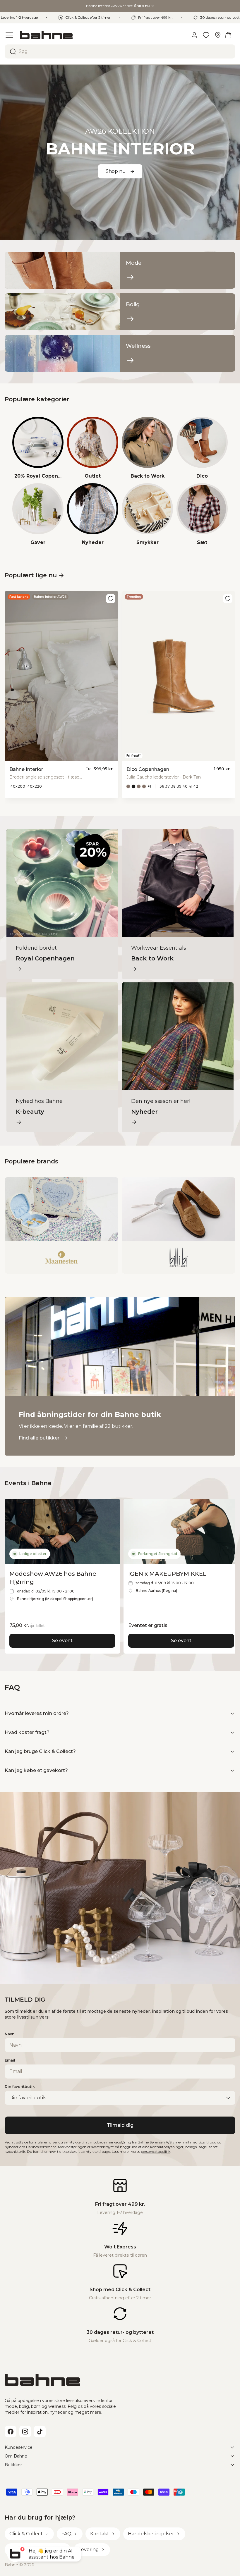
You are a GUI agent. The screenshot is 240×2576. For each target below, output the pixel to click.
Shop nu (116, 171)
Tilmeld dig (120, 2125)
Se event (62, 1641)
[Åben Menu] (9, 35)
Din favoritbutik (20, 2087)
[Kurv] (228, 35)
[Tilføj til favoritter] (111, 599)
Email (10, 2060)
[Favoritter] (206, 35)
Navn (10, 2034)
